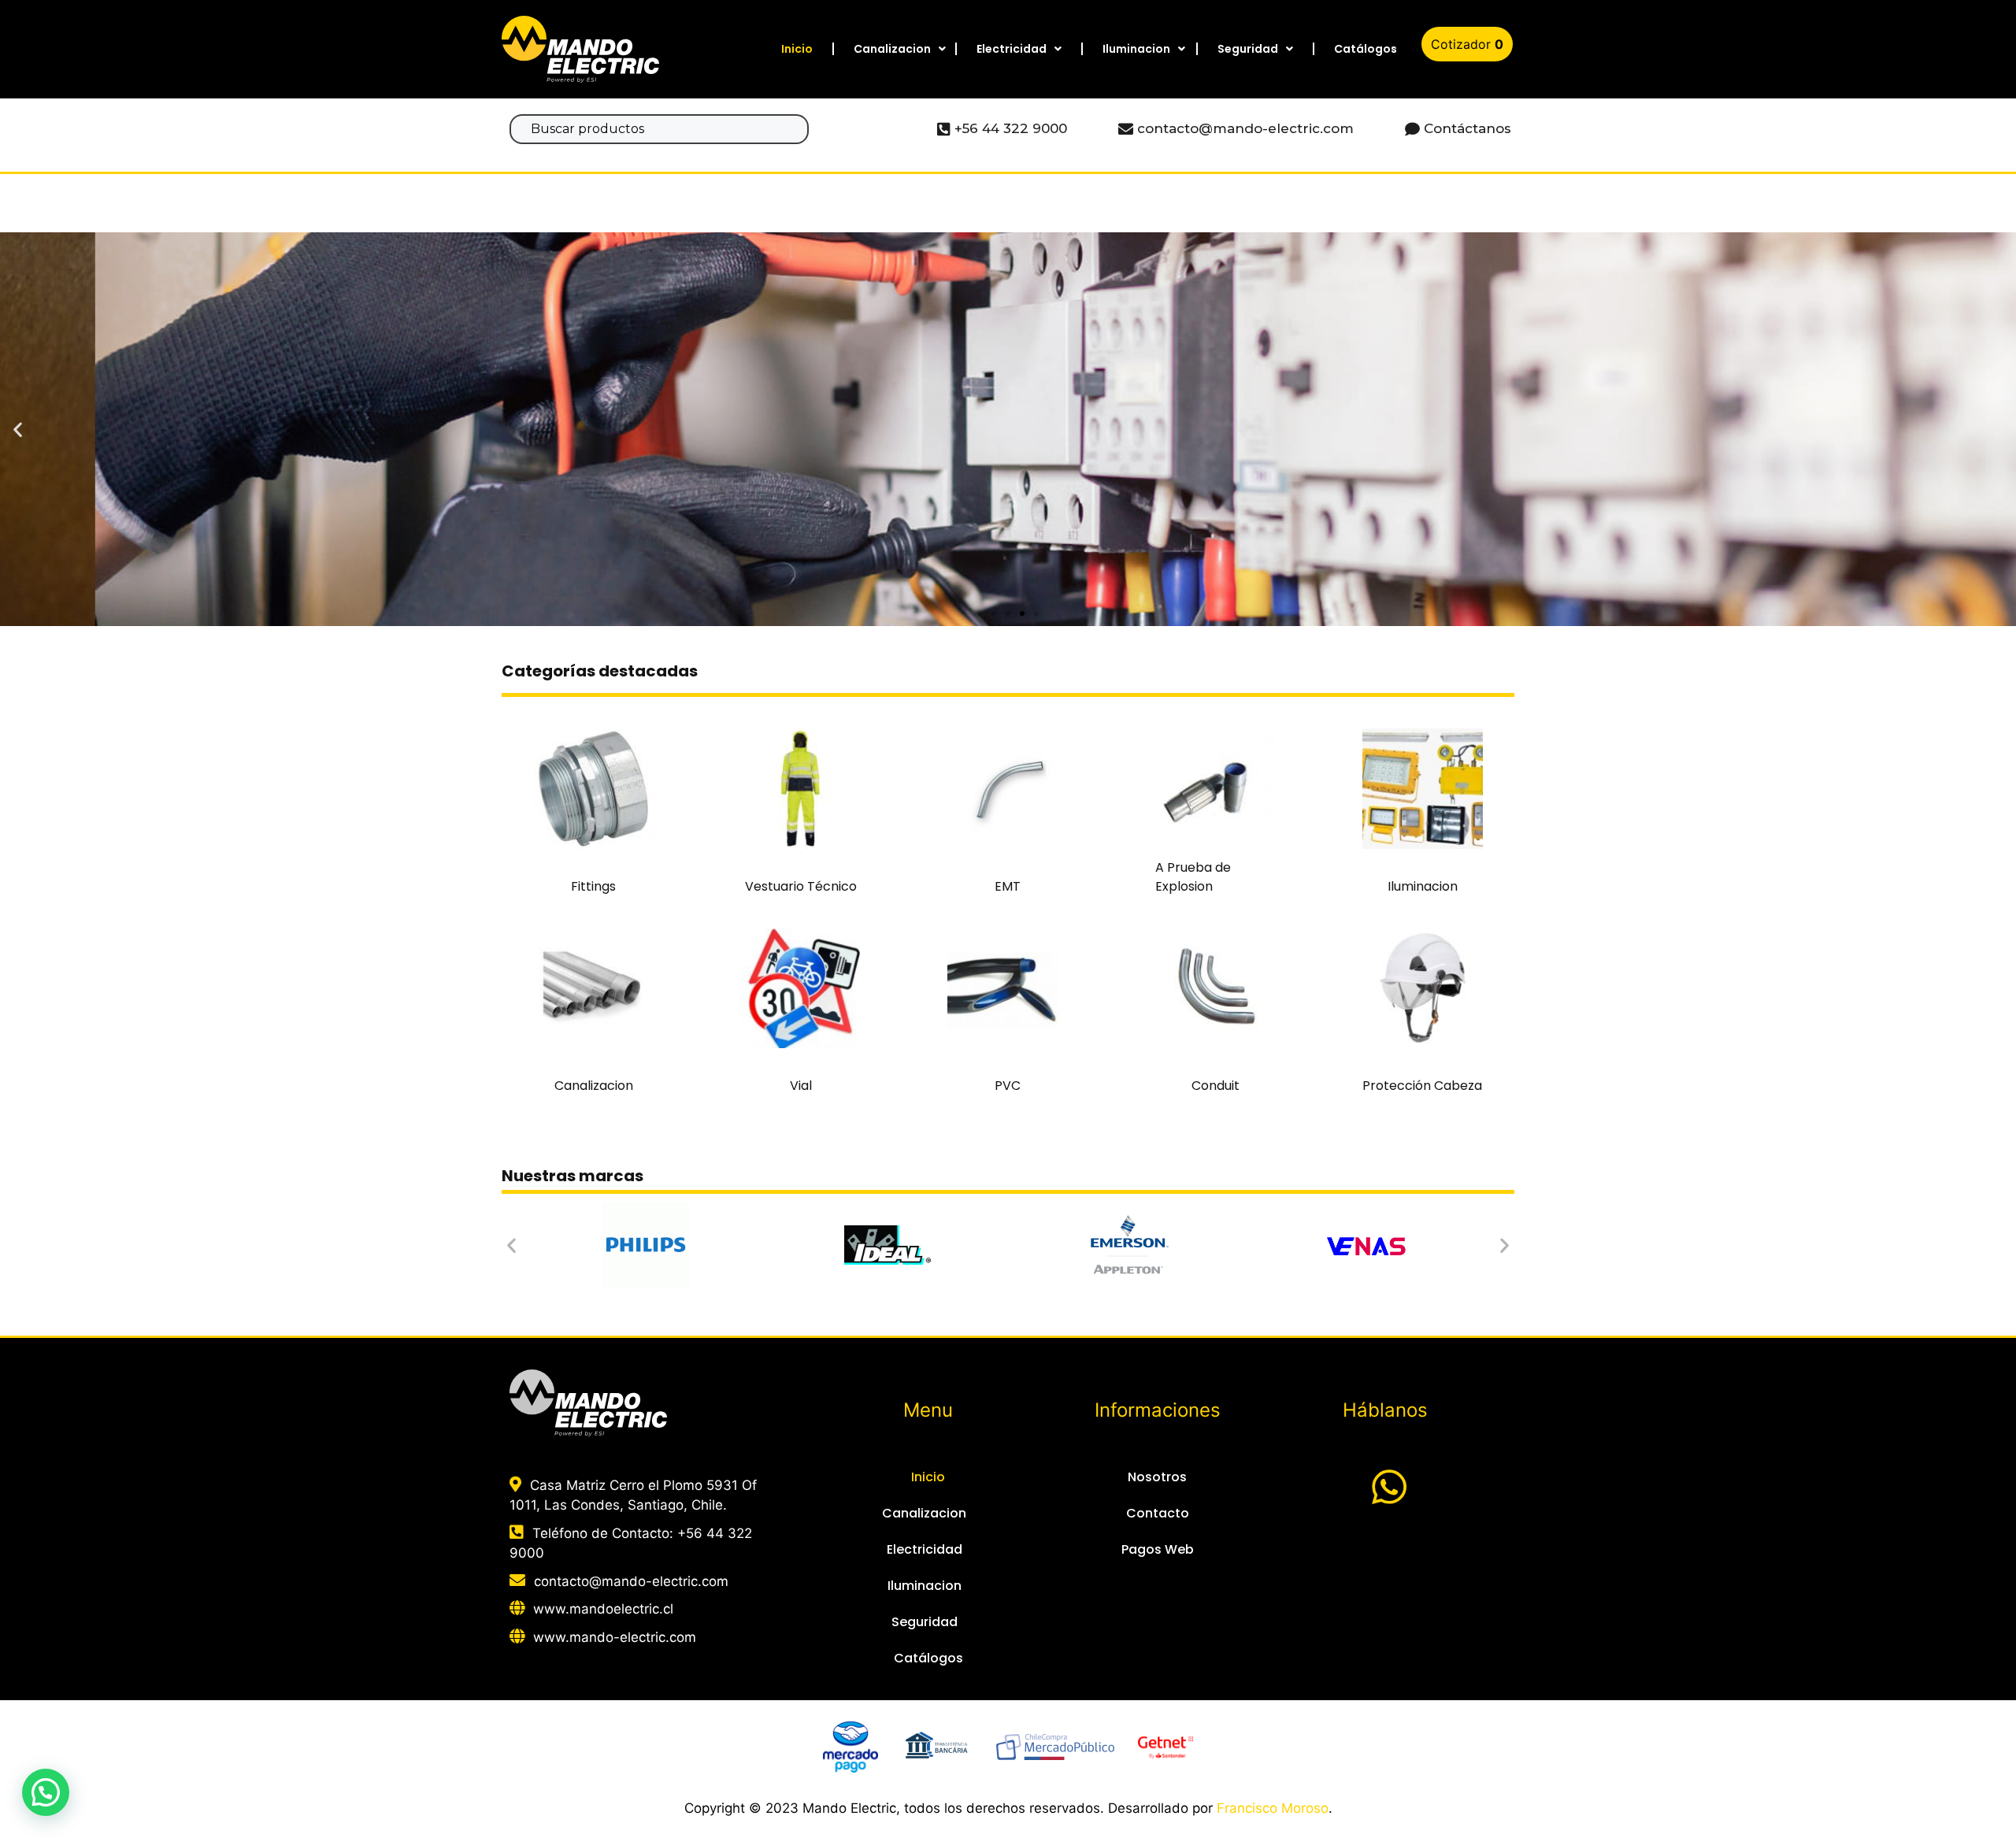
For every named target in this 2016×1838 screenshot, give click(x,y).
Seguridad (1248, 49)
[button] (980, 613)
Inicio (797, 49)
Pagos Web (1158, 1549)
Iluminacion (1136, 49)
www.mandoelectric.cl (603, 1609)
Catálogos (1366, 49)
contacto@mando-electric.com (631, 1581)
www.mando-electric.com (615, 1637)
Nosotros (1157, 1477)
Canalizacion (892, 49)
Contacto (1158, 1513)
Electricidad (1012, 49)
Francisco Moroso (1273, 1808)
